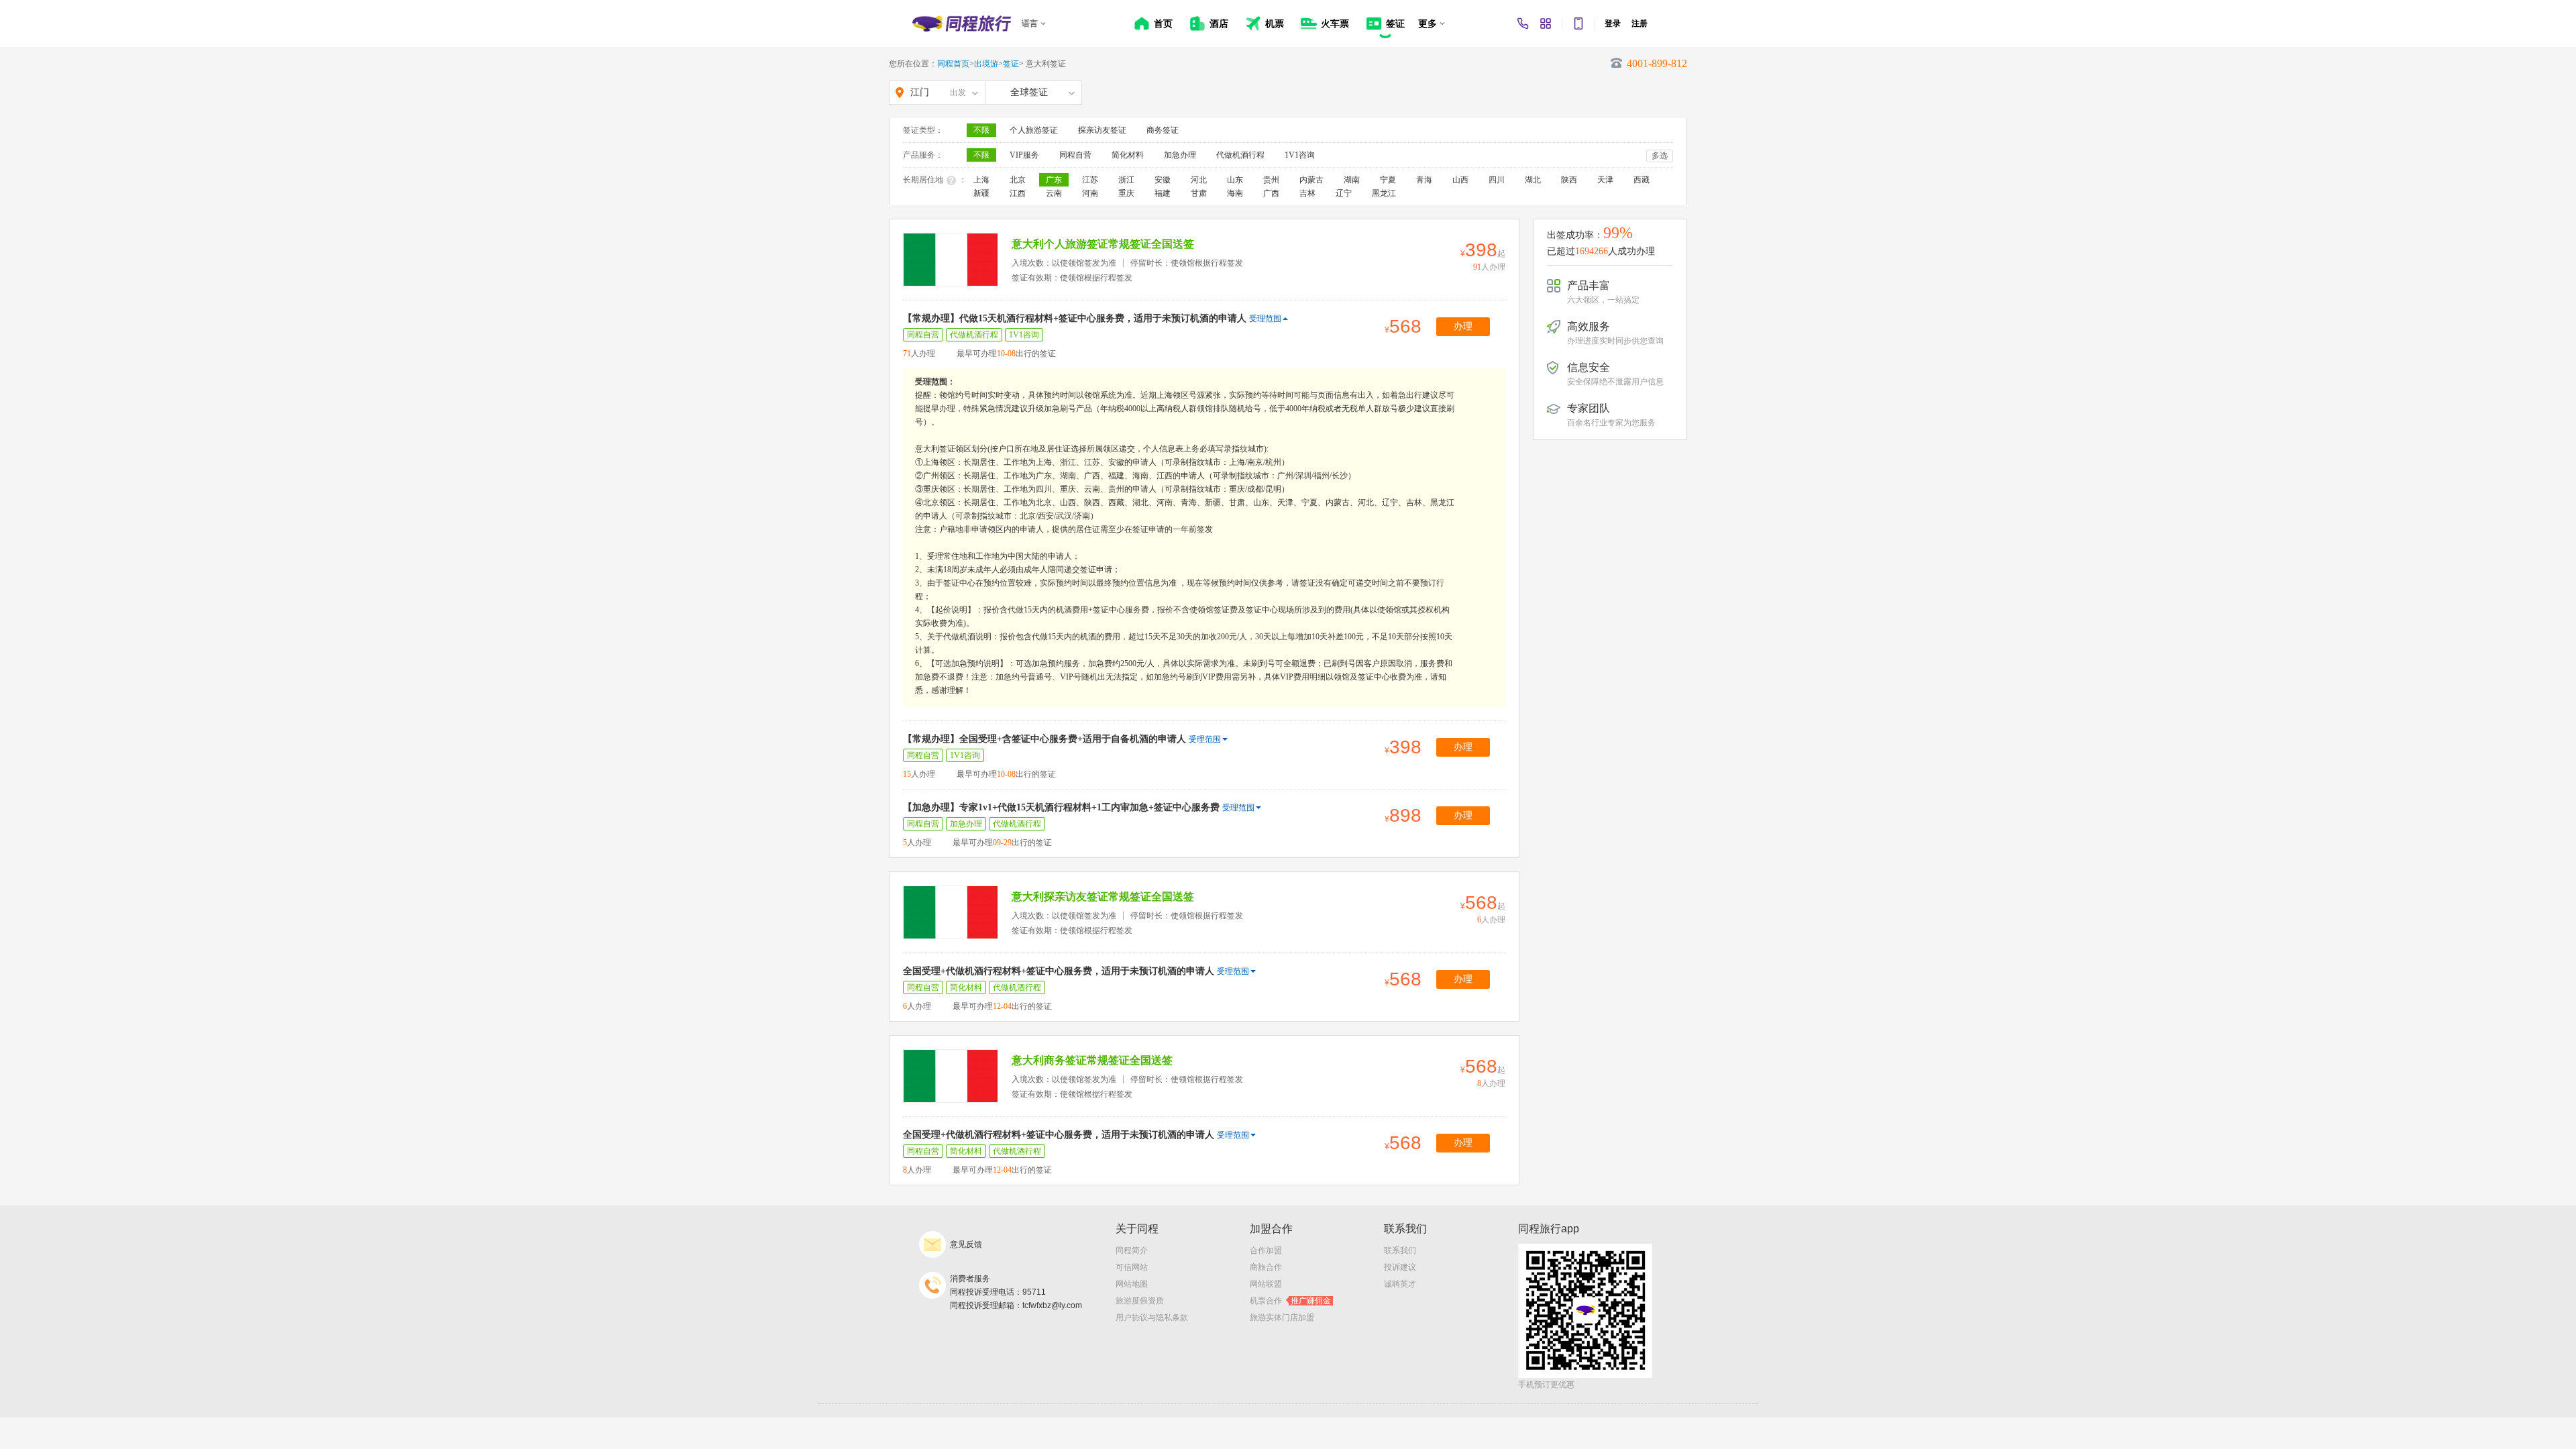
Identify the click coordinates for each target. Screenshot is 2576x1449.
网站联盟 (1266, 1284)
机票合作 (1290, 1301)
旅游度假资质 (1140, 1301)
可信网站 (1132, 1267)
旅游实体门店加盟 (1282, 1318)
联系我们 (1400, 1250)
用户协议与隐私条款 (1152, 1318)
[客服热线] (1523, 23)
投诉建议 (1400, 1267)
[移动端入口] (1578, 23)
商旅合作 (1266, 1267)
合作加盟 (1266, 1250)
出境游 (986, 64)
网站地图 (1132, 1284)
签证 (1011, 64)
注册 (1640, 23)
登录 (1613, 23)
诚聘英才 (1400, 1284)
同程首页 (953, 64)
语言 (1030, 23)
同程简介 (1132, 1250)
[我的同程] (1546, 23)
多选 (1660, 156)
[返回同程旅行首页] (962, 23)
